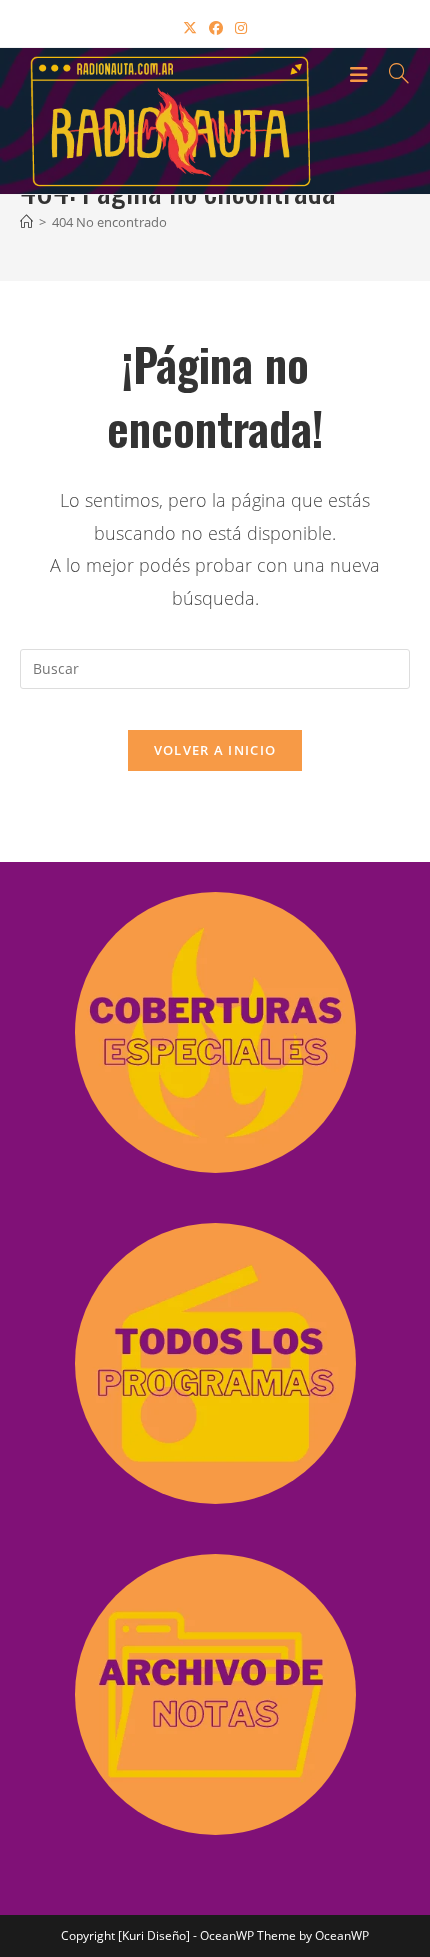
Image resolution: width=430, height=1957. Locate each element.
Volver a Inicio (215, 750)
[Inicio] (26, 222)
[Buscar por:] (392, 73)
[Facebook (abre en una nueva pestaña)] (216, 27)
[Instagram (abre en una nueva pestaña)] (241, 27)
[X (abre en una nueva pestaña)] (190, 27)
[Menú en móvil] (362, 73)
